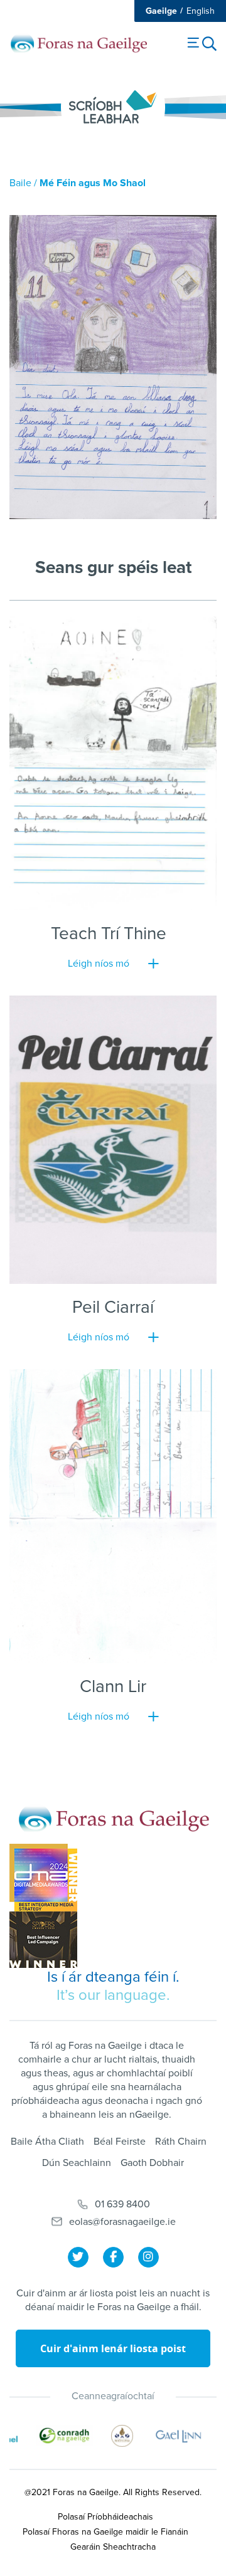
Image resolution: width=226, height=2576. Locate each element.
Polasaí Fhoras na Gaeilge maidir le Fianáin (105, 2532)
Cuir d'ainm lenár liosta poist (113, 2348)
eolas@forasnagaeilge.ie (122, 2222)
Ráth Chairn (181, 2142)
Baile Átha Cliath (47, 2142)
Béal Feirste (120, 2142)
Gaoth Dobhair (152, 2163)
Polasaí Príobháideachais (105, 2517)
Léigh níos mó (99, 964)
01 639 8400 (122, 2204)
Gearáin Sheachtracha (113, 2547)
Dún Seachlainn (77, 2163)
